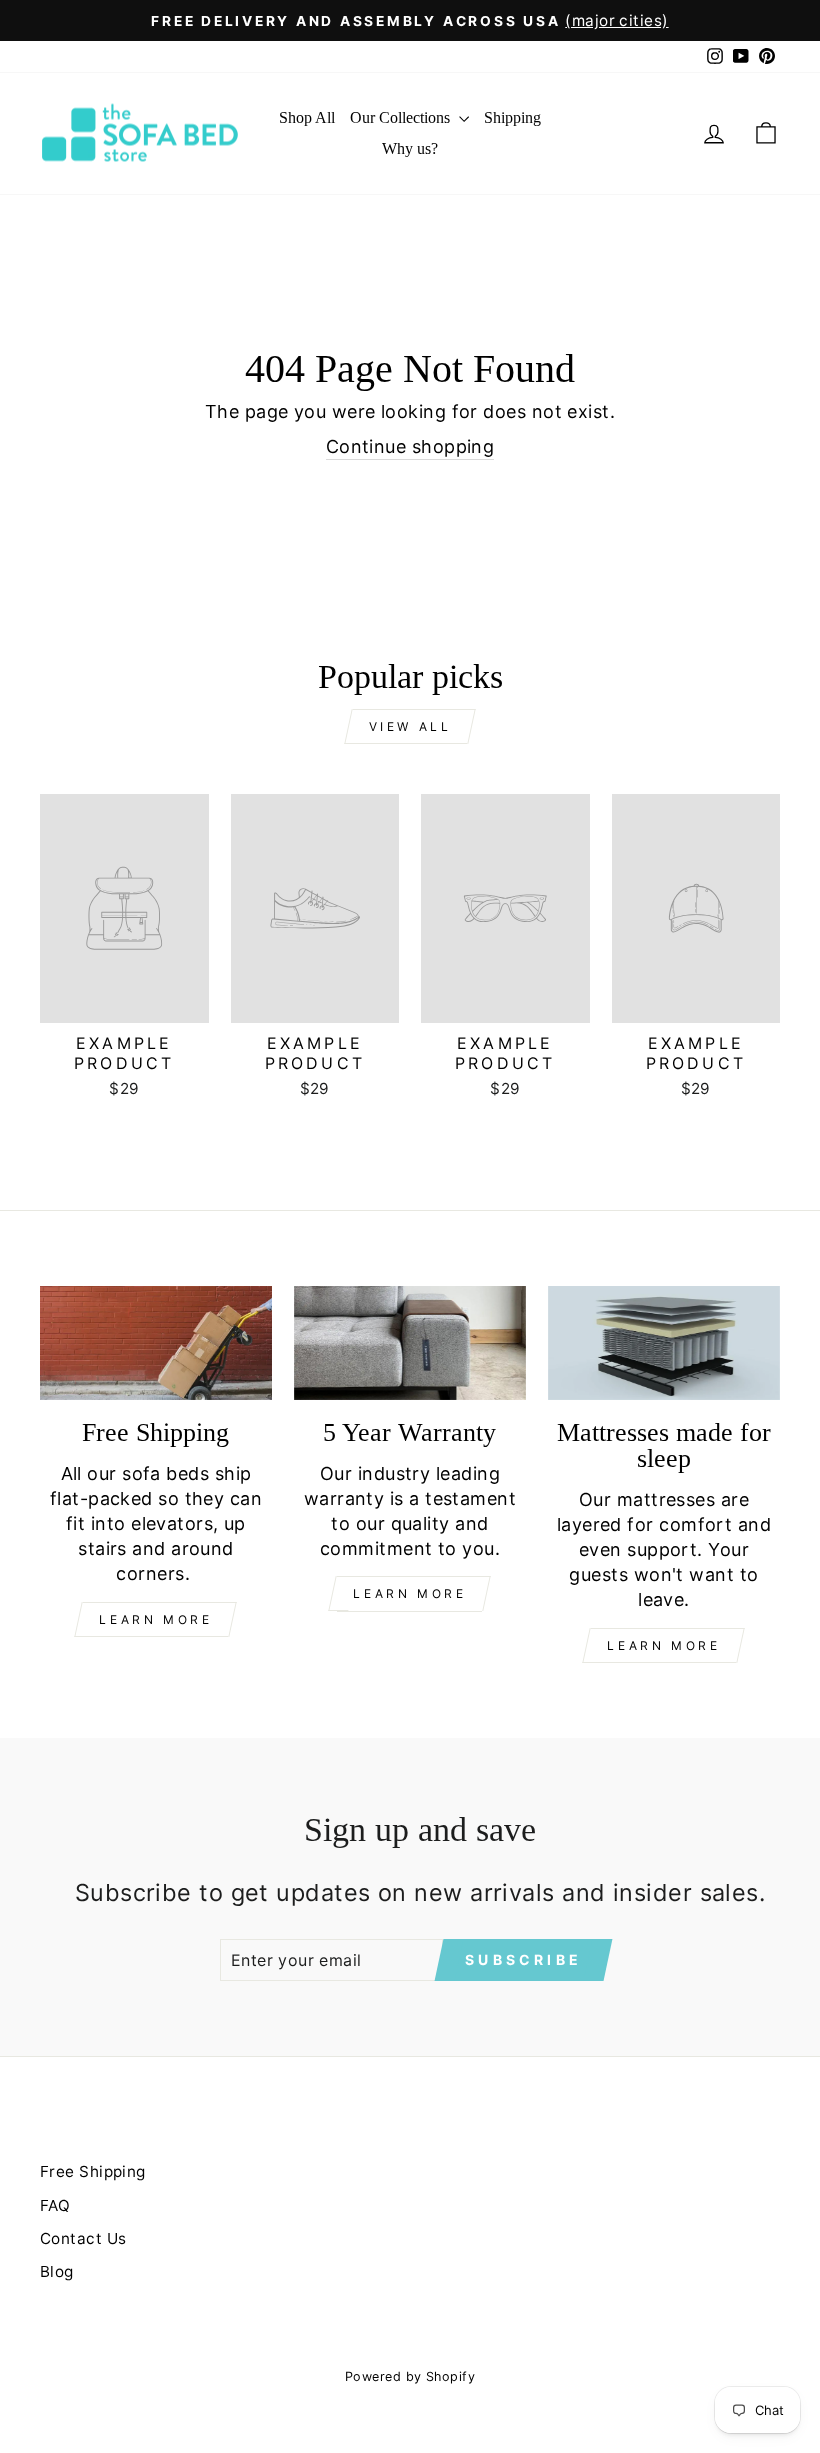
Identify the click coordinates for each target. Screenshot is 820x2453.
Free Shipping (93, 2171)
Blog (57, 2271)
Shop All (307, 117)
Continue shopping (410, 446)
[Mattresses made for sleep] (664, 1343)
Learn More (155, 1619)
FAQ (55, 2205)
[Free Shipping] (156, 1343)
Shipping (512, 117)
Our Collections (402, 117)
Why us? (410, 148)
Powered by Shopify (410, 2376)
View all (410, 726)
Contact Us (83, 2238)
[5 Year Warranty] (410, 1343)
